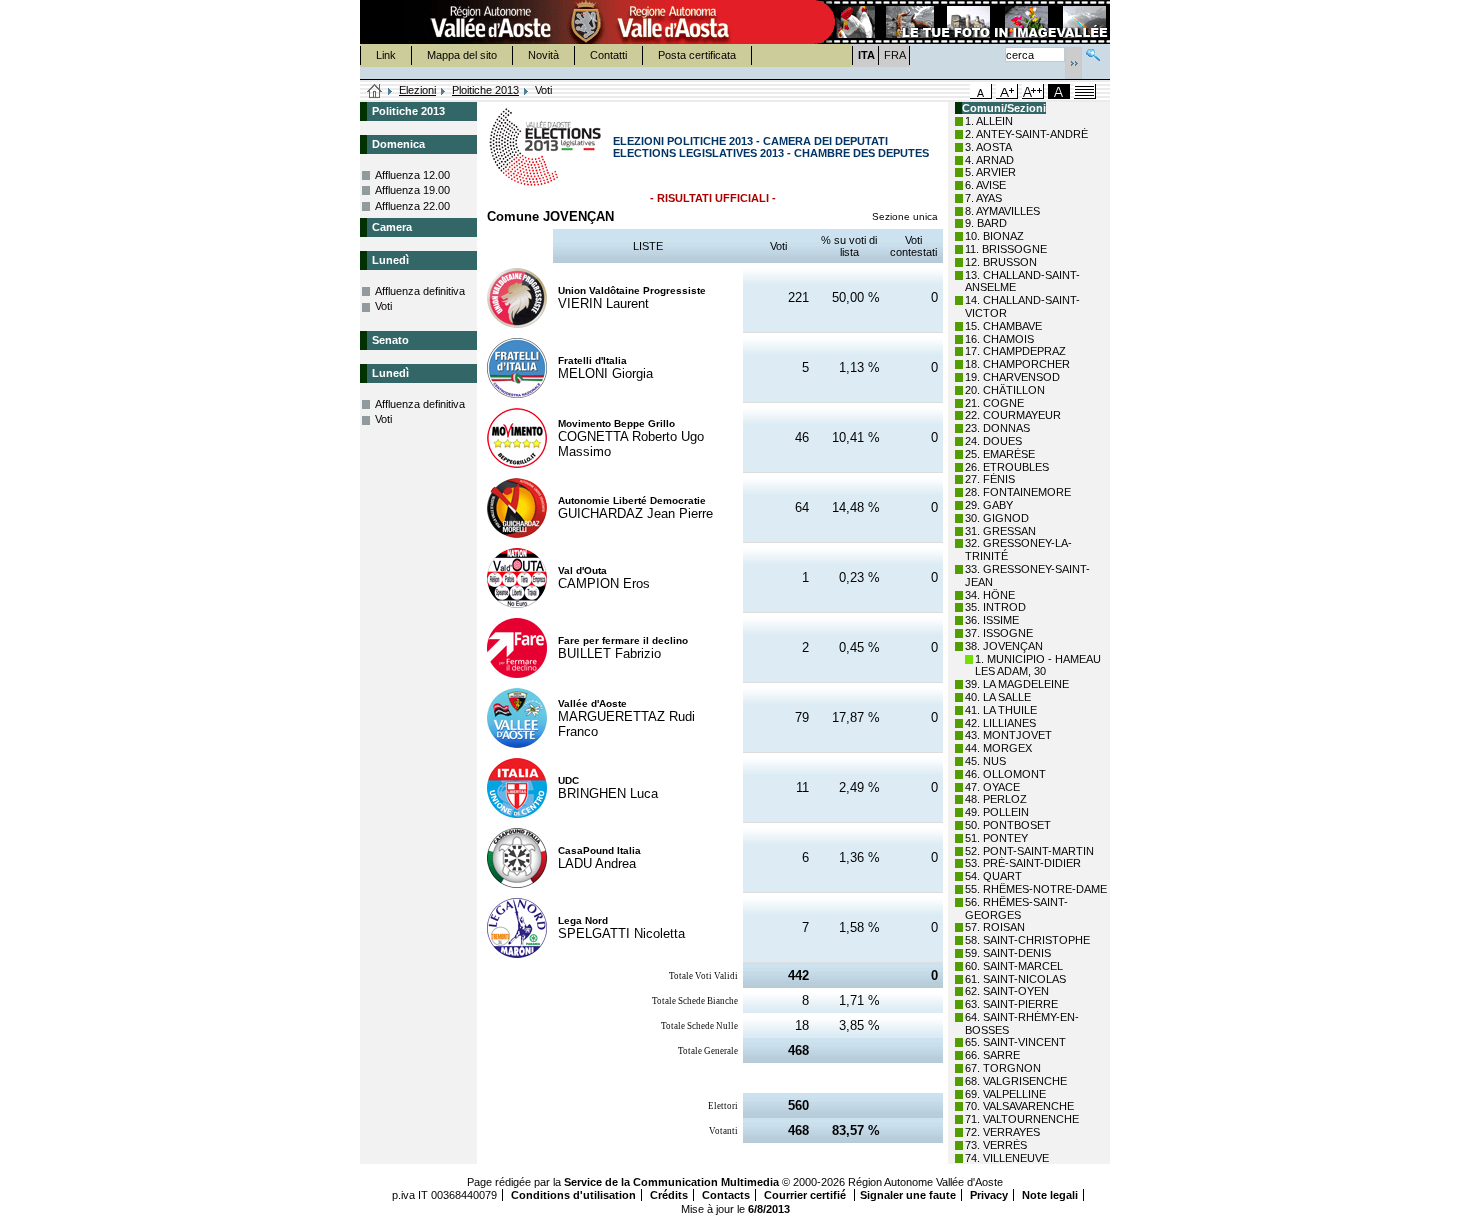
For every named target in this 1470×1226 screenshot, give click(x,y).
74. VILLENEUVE (1007, 1158)
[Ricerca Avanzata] (1093, 52)
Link (386, 55)
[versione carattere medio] (981, 91)
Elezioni (417, 90)
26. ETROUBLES (1007, 467)
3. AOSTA (988, 147)
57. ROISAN (995, 927)
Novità (543, 55)
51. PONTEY (996, 838)
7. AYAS (983, 198)
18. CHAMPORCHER (1017, 364)
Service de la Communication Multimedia (671, 1182)
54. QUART (993, 876)
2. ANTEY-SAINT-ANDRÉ (1026, 134)
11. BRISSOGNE (1006, 249)
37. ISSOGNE (999, 633)
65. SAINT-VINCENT (1015, 1042)
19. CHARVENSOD (1012, 377)
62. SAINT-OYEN (1007, 991)
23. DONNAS (997, 428)
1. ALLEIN (989, 121)
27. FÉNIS (990, 479)
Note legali (1050, 1195)
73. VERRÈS (996, 1145)
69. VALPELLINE (1005, 1094)
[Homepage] (375, 92)
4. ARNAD (989, 160)
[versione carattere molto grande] (1033, 91)
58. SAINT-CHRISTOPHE (1027, 940)
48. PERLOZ (996, 799)
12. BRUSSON (1001, 262)
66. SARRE (992, 1055)
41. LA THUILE (1001, 710)
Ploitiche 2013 (485, 90)
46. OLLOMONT (1005, 774)
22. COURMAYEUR (1013, 415)
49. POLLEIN (997, 812)
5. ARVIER (990, 172)
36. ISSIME (992, 620)
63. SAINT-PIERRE (1011, 1004)
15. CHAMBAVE (1003, 326)
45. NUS (985, 761)
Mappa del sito (462, 55)
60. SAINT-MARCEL (1014, 966)
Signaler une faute (908, 1195)
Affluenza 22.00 (412, 206)
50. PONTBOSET (1008, 825)
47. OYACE (992, 787)
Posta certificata (697, 55)
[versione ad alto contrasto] (1059, 91)
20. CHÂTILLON (1005, 390)
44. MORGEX (998, 748)
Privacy (989, 1195)
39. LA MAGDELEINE (1017, 684)
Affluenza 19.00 (412, 190)
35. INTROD (995, 607)
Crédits (669, 1195)
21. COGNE (994, 403)
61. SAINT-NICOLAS (1015, 979)
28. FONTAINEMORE (1018, 492)
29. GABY (989, 505)
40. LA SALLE (998, 697)
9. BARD (986, 223)
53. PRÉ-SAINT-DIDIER (1023, 863)
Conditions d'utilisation (573, 1195)
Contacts (726, 1195)
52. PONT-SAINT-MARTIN (1029, 851)
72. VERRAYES (1002, 1132)
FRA (895, 55)
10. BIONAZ (994, 236)
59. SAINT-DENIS (1008, 953)
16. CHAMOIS (999, 339)
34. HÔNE (990, 595)
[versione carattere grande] (1007, 91)
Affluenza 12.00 (412, 175)
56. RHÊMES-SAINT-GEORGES (1016, 908)
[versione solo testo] (1085, 91)
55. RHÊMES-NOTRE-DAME (1036, 889)
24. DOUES (993, 441)
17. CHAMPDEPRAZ (1015, 351)
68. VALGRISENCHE (1016, 1081)
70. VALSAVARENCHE (1019, 1106)
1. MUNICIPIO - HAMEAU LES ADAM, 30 (1038, 665)
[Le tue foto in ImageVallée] (961, 22)
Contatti (608, 55)
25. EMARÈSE (1000, 454)
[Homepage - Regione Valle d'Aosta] (586, 22)
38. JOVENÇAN (1004, 646)
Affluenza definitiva (420, 291)
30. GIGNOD (997, 518)
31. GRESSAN (1000, 531)
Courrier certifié (806, 1195)
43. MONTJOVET (1008, 735)
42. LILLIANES (1000, 723)
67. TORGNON (1003, 1068)
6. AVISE (985, 185)
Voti (383, 306)
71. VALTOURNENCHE (1022, 1119)
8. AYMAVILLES (1002, 211)
